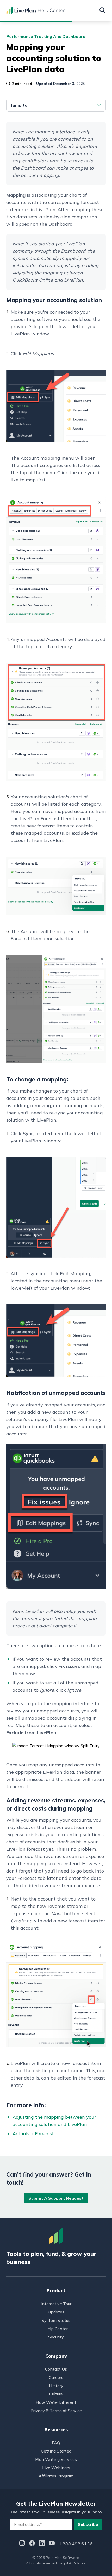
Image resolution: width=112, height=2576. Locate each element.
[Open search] (103, 10)
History (56, 2386)
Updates (56, 2312)
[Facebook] (32, 2544)
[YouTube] (52, 2544)
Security (56, 2337)
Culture (56, 2394)
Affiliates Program (56, 2476)
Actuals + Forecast (33, 2134)
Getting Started (56, 2451)
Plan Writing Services (56, 2459)
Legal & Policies (72, 2563)
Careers (56, 2377)
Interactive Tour (56, 2304)
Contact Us (56, 2369)
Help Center (56, 2329)
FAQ (56, 2443)
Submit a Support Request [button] (56, 2198)
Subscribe (88, 2524)
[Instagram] (22, 2544)
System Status (56, 2320)
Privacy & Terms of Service (56, 2411)
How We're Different (56, 2402)
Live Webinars (56, 2468)
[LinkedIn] (42, 2544)
